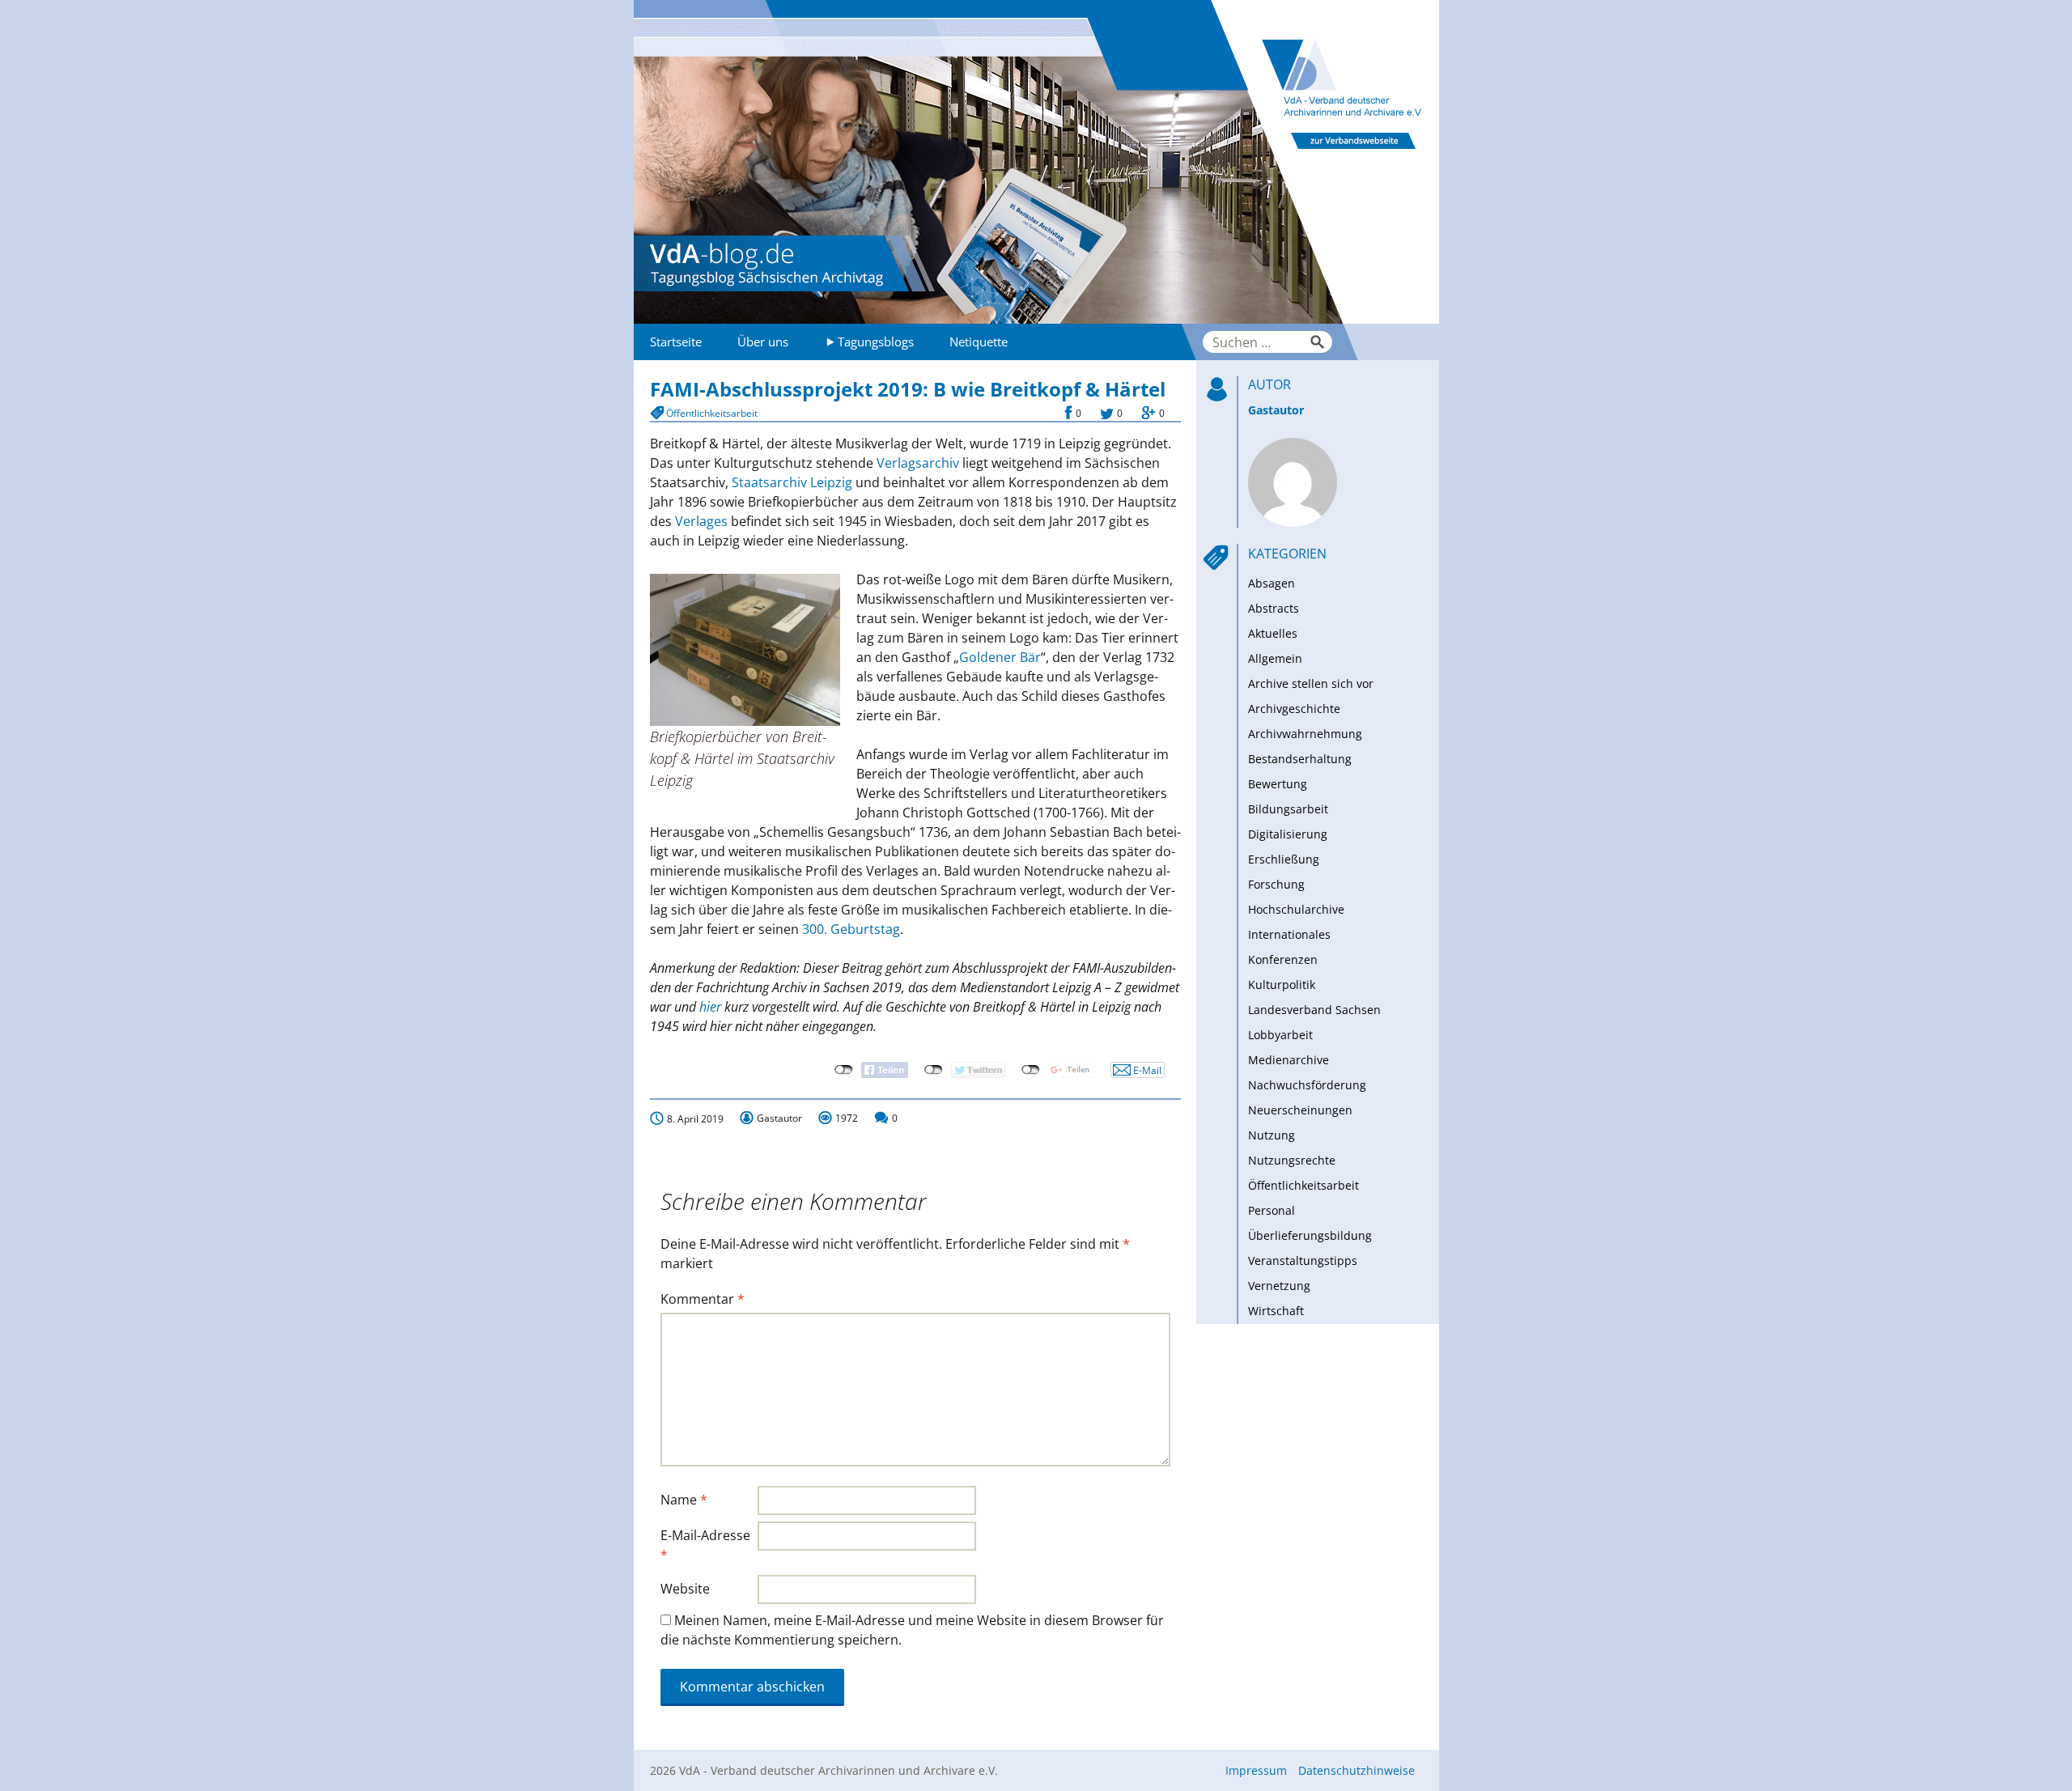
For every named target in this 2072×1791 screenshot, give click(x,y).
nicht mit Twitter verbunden (934, 1070)
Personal (1272, 1210)
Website (685, 1589)
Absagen (1272, 583)
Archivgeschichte (1294, 709)
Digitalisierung (1288, 834)
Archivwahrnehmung (1305, 734)
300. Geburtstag (851, 929)
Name (684, 1500)
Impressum (1256, 1770)
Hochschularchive (1296, 909)
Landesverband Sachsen (1314, 1010)
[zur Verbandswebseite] (1325, 162)
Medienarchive (1289, 1060)
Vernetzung (1279, 1286)
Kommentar (703, 1299)
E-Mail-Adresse (705, 1545)
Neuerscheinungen (1300, 1110)
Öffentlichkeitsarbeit (712, 413)
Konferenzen (1283, 959)
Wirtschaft (1276, 1311)
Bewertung (1278, 784)
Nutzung (1272, 1135)
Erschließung (1284, 859)
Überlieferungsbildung (1310, 1235)
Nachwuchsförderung (1307, 1085)
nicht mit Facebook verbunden (844, 1070)
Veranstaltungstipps (1303, 1260)
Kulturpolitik (1282, 985)
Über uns (763, 342)
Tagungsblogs (876, 342)
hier (710, 1007)
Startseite (676, 342)
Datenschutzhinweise (1357, 1770)
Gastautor (1276, 410)
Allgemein (1275, 658)
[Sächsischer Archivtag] (1036, 162)
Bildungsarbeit (1288, 809)
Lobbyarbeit (1280, 1035)
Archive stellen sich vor (1311, 683)
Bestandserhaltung (1300, 759)
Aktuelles (1273, 633)
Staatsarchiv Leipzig (792, 482)
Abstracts (1274, 608)
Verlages (701, 521)
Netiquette (979, 342)
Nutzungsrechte (1292, 1160)
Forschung (1276, 884)
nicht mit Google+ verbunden (1031, 1070)
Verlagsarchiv (918, 463)
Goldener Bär (1000, 657)
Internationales (1289, 934)
